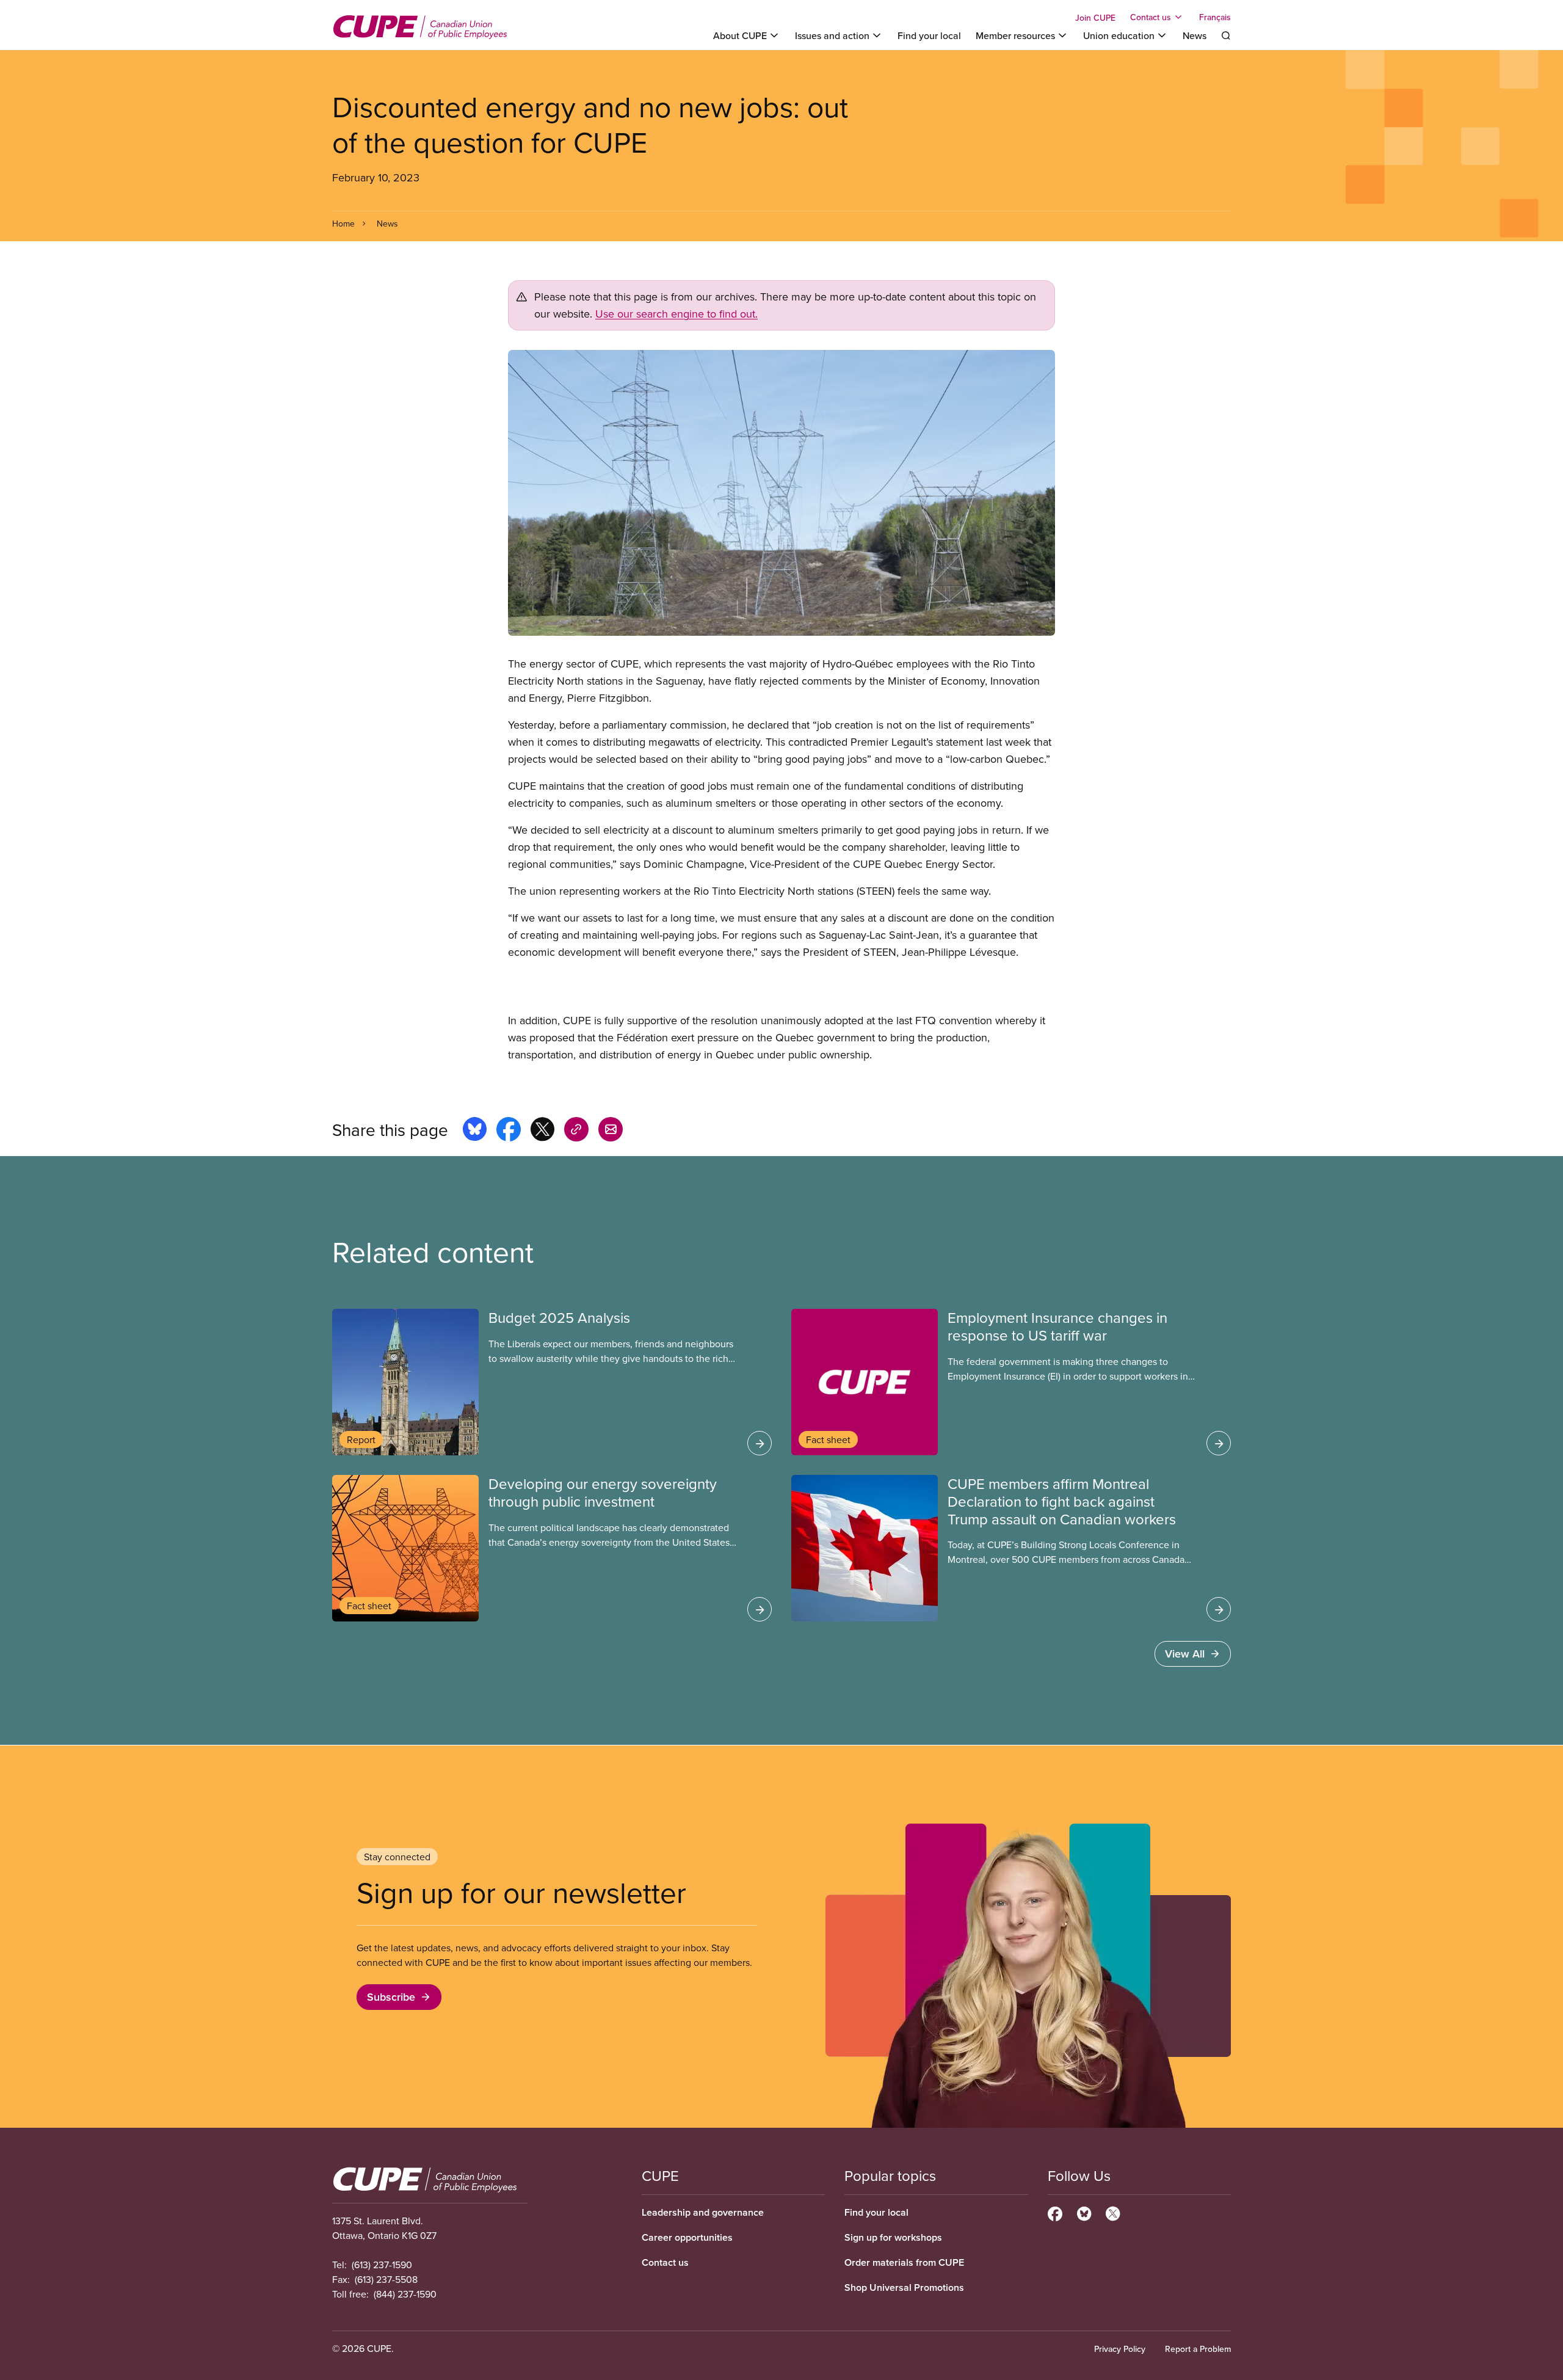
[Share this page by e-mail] (611, 1131)
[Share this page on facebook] (509, 1131)
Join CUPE (1095, 18)
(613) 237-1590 (382, 2265)
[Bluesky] (1084, 2212)
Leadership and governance (703, 2212)
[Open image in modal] (781, 493)
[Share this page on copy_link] (576, 1131)
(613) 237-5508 (386, 2279)
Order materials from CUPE (904, 2262)
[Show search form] (1226, 35)
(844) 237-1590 (405, 2294)
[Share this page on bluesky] (475, 1131)
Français (1215, 17)
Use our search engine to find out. (676, 314)
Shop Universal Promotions (904, 2287)
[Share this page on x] (542, 1131)
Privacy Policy (1120, 2349)
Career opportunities (687, 2237)
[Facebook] (1055, 2212)
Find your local (929, 35)
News (1195, 35)
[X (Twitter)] (1113, 2212)
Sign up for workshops (893, 2237)
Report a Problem (1198, 2349)
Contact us (665, 2262)
